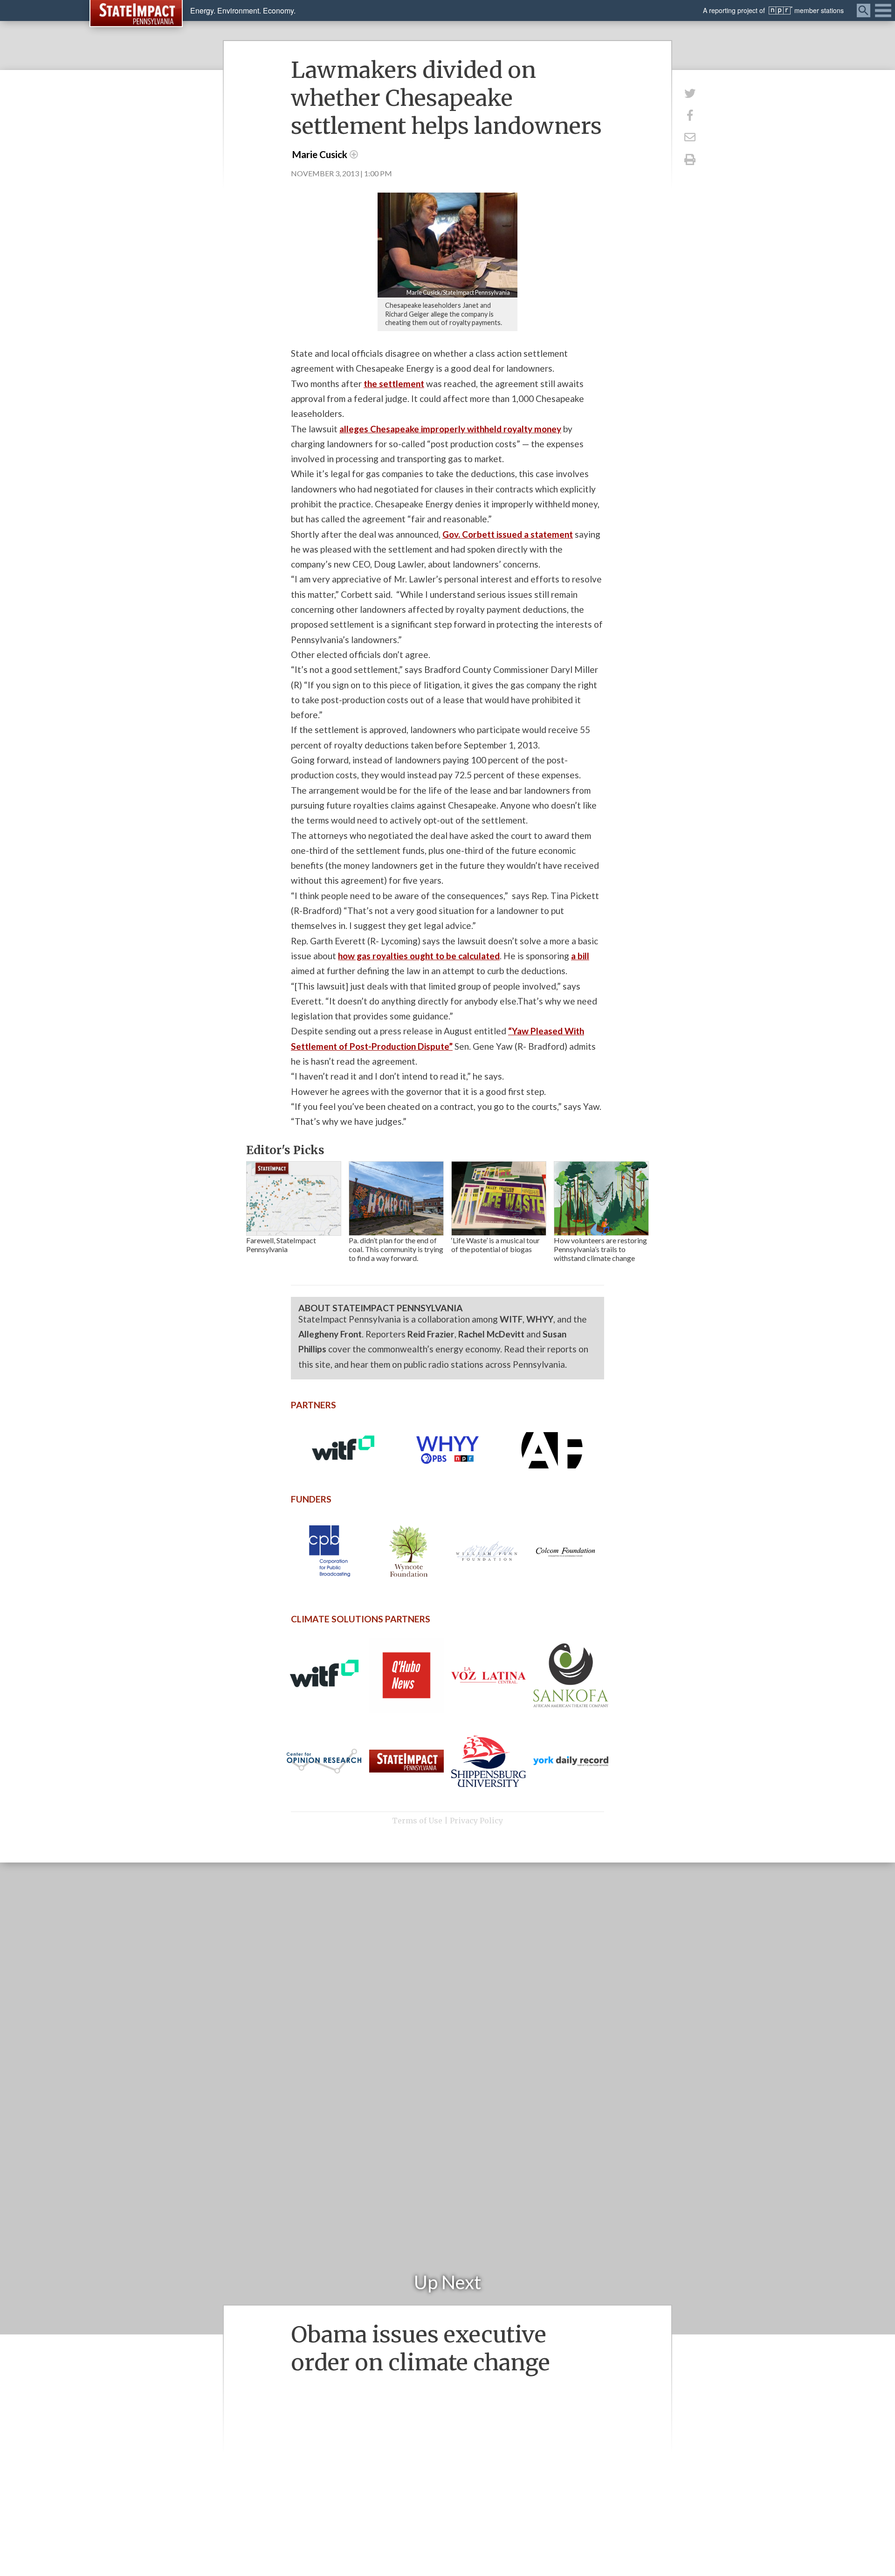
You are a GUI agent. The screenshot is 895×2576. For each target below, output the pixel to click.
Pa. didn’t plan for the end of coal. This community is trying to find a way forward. (396, 1249)
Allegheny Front (330, 1334)
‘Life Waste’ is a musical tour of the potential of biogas (496, 1245)
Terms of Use (417, 1821)
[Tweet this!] (690, 93)
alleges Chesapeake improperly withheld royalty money (450, 429)
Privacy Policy (476, 1821)
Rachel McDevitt (491, 1334)
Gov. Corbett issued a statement (508, 534)
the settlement (394, 384)
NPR (781, 10)
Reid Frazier (431, 1334)
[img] (294, 1198)
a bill (580, 956)
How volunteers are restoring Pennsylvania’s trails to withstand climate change (600, 1249)
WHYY (540, 1319)
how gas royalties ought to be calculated (419, 956)
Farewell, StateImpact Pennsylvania (281, 1245)
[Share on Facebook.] (690, 115)
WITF (511, 1319)
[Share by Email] (690, 137)
